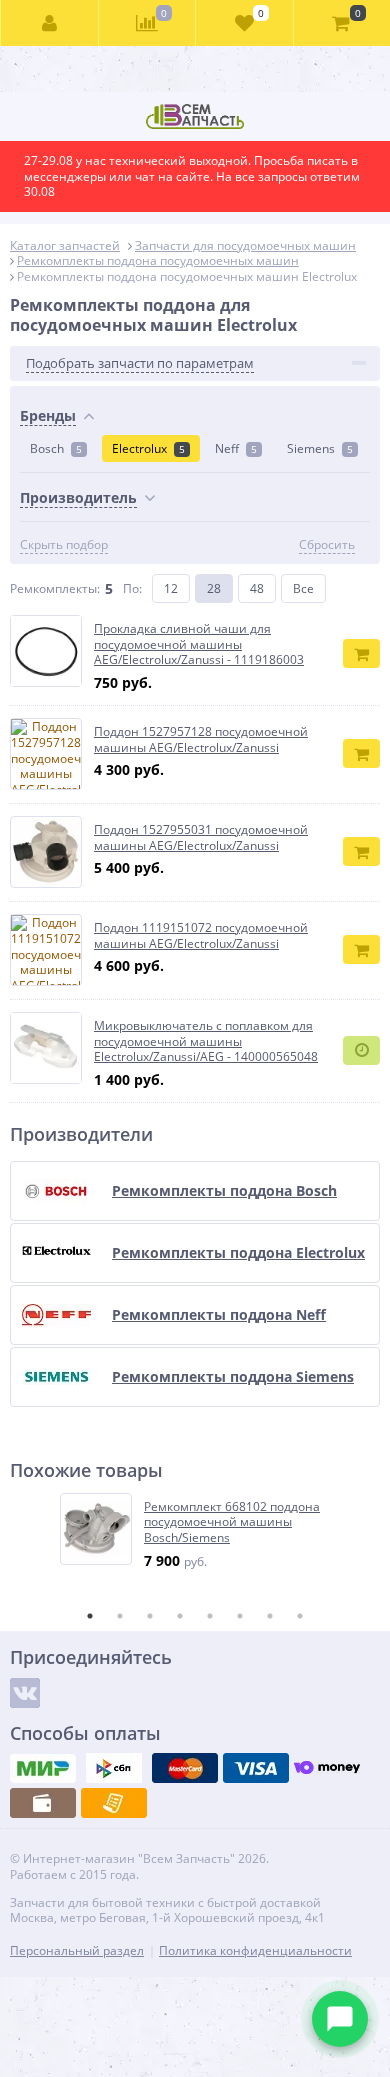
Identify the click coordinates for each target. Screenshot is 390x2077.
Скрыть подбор (64, 545)
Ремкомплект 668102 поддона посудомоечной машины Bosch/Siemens (232, 1522)
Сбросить (327, 545)
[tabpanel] (196, 1531)
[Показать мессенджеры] (340, 2019)
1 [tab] (90, 1616)
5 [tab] (210, 1616)
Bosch (56, 448)
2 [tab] (120, 1616)
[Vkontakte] (25, 1693)
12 (171, 588)
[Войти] (50, 23)
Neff (236, 448)
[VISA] (256, 1768)
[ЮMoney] (327, 1768)
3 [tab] (150, 1616)
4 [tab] (180, 1616)
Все (303, 588)
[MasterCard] (185, 1768)
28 (214, 588)
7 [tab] (270, 1616)
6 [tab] (240, 1616)
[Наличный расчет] (43, 1803)
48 (257, 588)
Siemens (320, 448)
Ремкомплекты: (55, 588)
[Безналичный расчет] (114, 1803)
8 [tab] (300, 1616)
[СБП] (114, 1768)
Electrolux (148, 448)
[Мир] (43, 1768)
